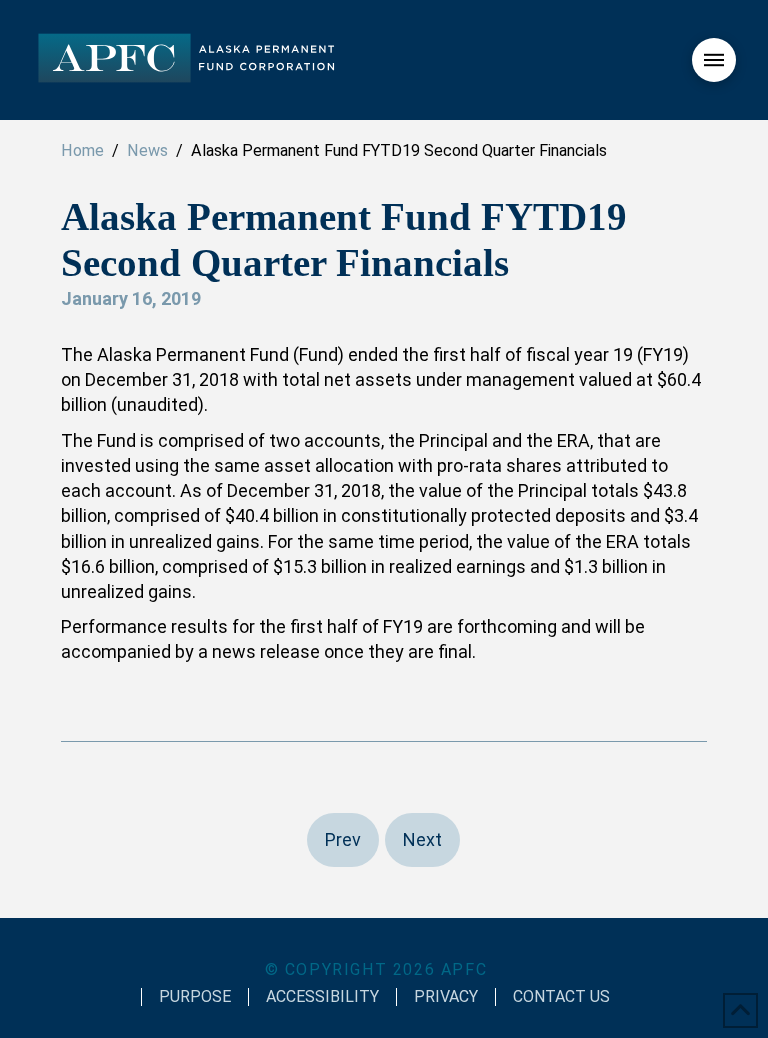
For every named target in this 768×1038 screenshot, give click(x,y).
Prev (343, 839)
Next (422, 839)
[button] (714, 60)
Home (82, 150)
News (147, 150)
